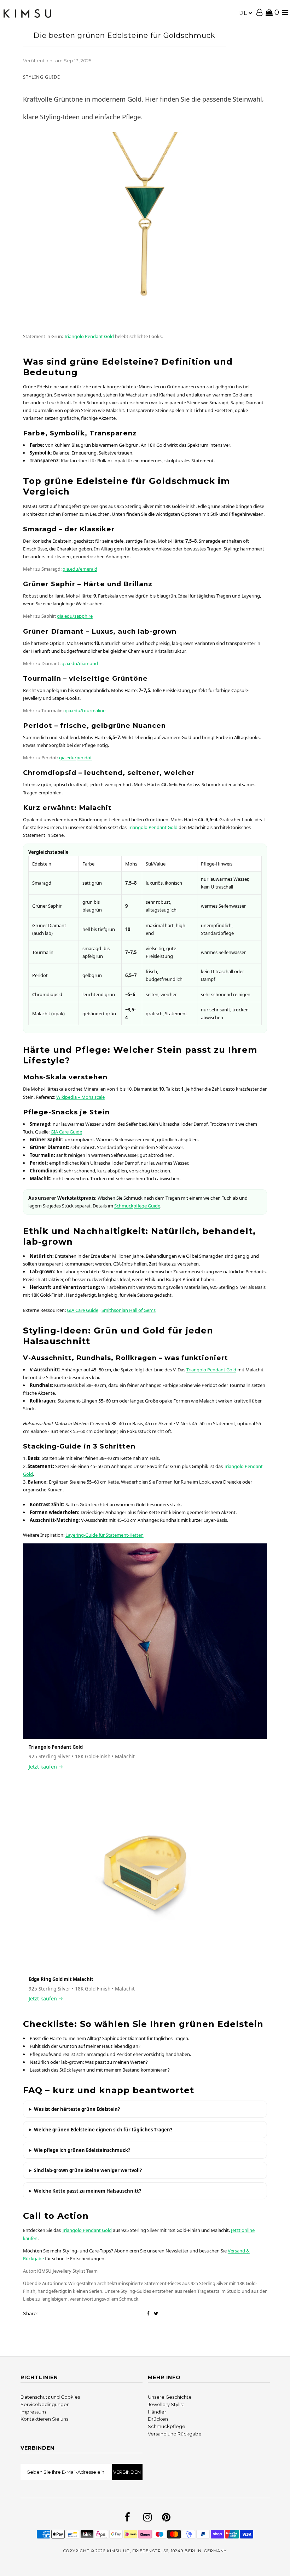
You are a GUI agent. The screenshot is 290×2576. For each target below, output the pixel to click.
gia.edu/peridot (76, 758)
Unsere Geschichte (170, 2397)
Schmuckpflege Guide (137, 1206)
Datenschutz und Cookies (50, 2397)
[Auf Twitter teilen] (156, 2314)
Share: (30, 2313)
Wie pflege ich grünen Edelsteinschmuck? (82, 2150)
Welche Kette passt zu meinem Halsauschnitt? (88, 2191)
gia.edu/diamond (80, 663)
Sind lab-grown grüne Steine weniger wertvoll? (88, 2170)
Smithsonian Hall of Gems (129, 1310)
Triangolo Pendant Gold (89, 336)
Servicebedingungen (45, 2404)
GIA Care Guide (66, 1132)
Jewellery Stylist (166, 2404)
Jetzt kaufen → (46, 1767)
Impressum (33, 2412)
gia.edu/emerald (80, 569)
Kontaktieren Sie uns (44, 2419)
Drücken (158, 2419)
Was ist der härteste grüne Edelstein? (77, 2109)
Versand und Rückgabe (175, 2434)
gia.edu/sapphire (75, 616)
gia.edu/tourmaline (85, 710)
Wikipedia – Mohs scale (80, 1097)
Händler (157, 2412)
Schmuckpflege (167, 2426)
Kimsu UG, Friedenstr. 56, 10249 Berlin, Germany (167, 2551)
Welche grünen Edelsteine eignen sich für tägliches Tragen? (103, 2130)
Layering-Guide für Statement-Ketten (105, 1535)
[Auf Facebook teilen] (148, 2314)
